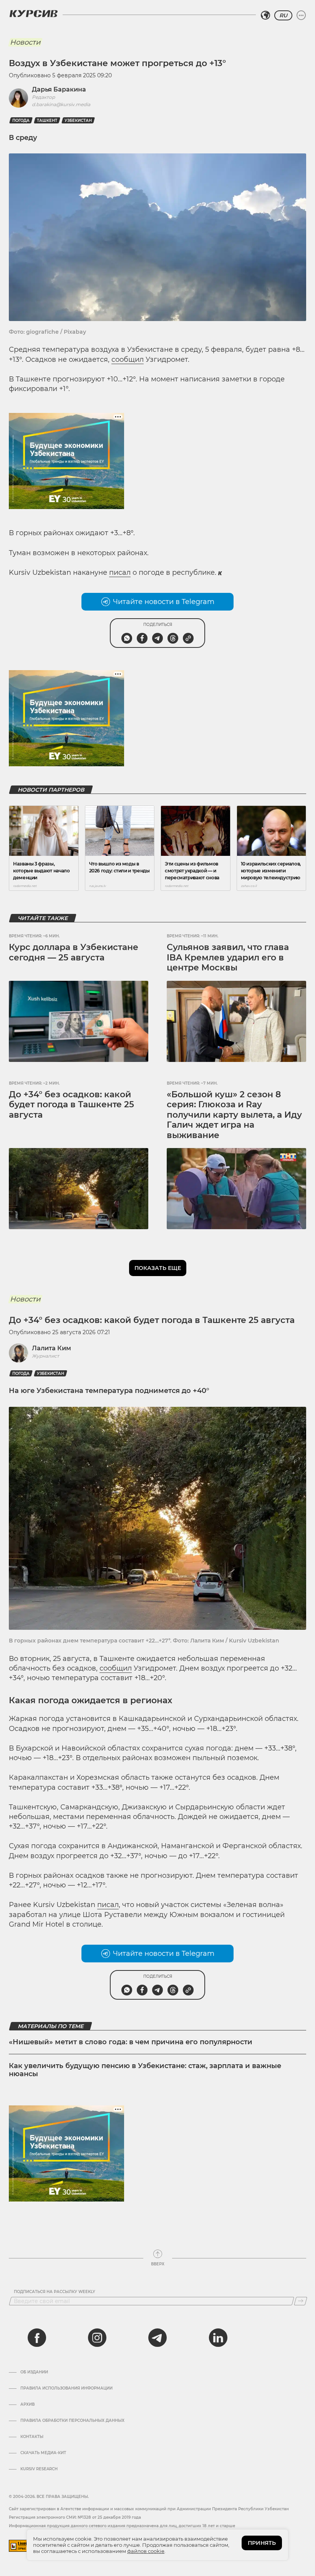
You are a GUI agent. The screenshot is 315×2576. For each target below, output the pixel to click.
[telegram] (157, 2338)
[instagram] (97, 2338)
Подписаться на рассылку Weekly (55, 2292)
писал (120, 572)
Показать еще (158, 1268)
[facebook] (37, 2338)
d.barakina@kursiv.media (61, 104)
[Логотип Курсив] (33, 13)
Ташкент (47, 121)
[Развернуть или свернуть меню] (301, 15)
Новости (25, 42)
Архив (27, 2405)
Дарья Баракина (59, 89)
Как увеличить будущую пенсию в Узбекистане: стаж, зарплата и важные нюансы (145, 2070)
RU (283, 15)
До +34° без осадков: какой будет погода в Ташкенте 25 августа (71, 1105)
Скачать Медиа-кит (43, 2453)
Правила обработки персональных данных (72, 2421)
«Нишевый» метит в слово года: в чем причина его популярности (131, 2042)
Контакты (32, 2437)
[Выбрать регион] (265, 15)
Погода (21, 121)
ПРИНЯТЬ (262, 2543)
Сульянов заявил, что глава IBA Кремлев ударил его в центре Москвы (228, 957)
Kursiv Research (39, 2469)
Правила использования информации (66, 2388)
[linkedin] (218, 2338)
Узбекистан (78, 121)
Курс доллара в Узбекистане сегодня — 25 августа (74, 952)
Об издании (34, 2372)
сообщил (128, 359)
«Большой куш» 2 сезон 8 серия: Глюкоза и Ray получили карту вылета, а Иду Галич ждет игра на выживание (234, 1115)
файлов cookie (146, 2551)
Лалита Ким (51, 1348)
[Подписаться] (301, 2301)
